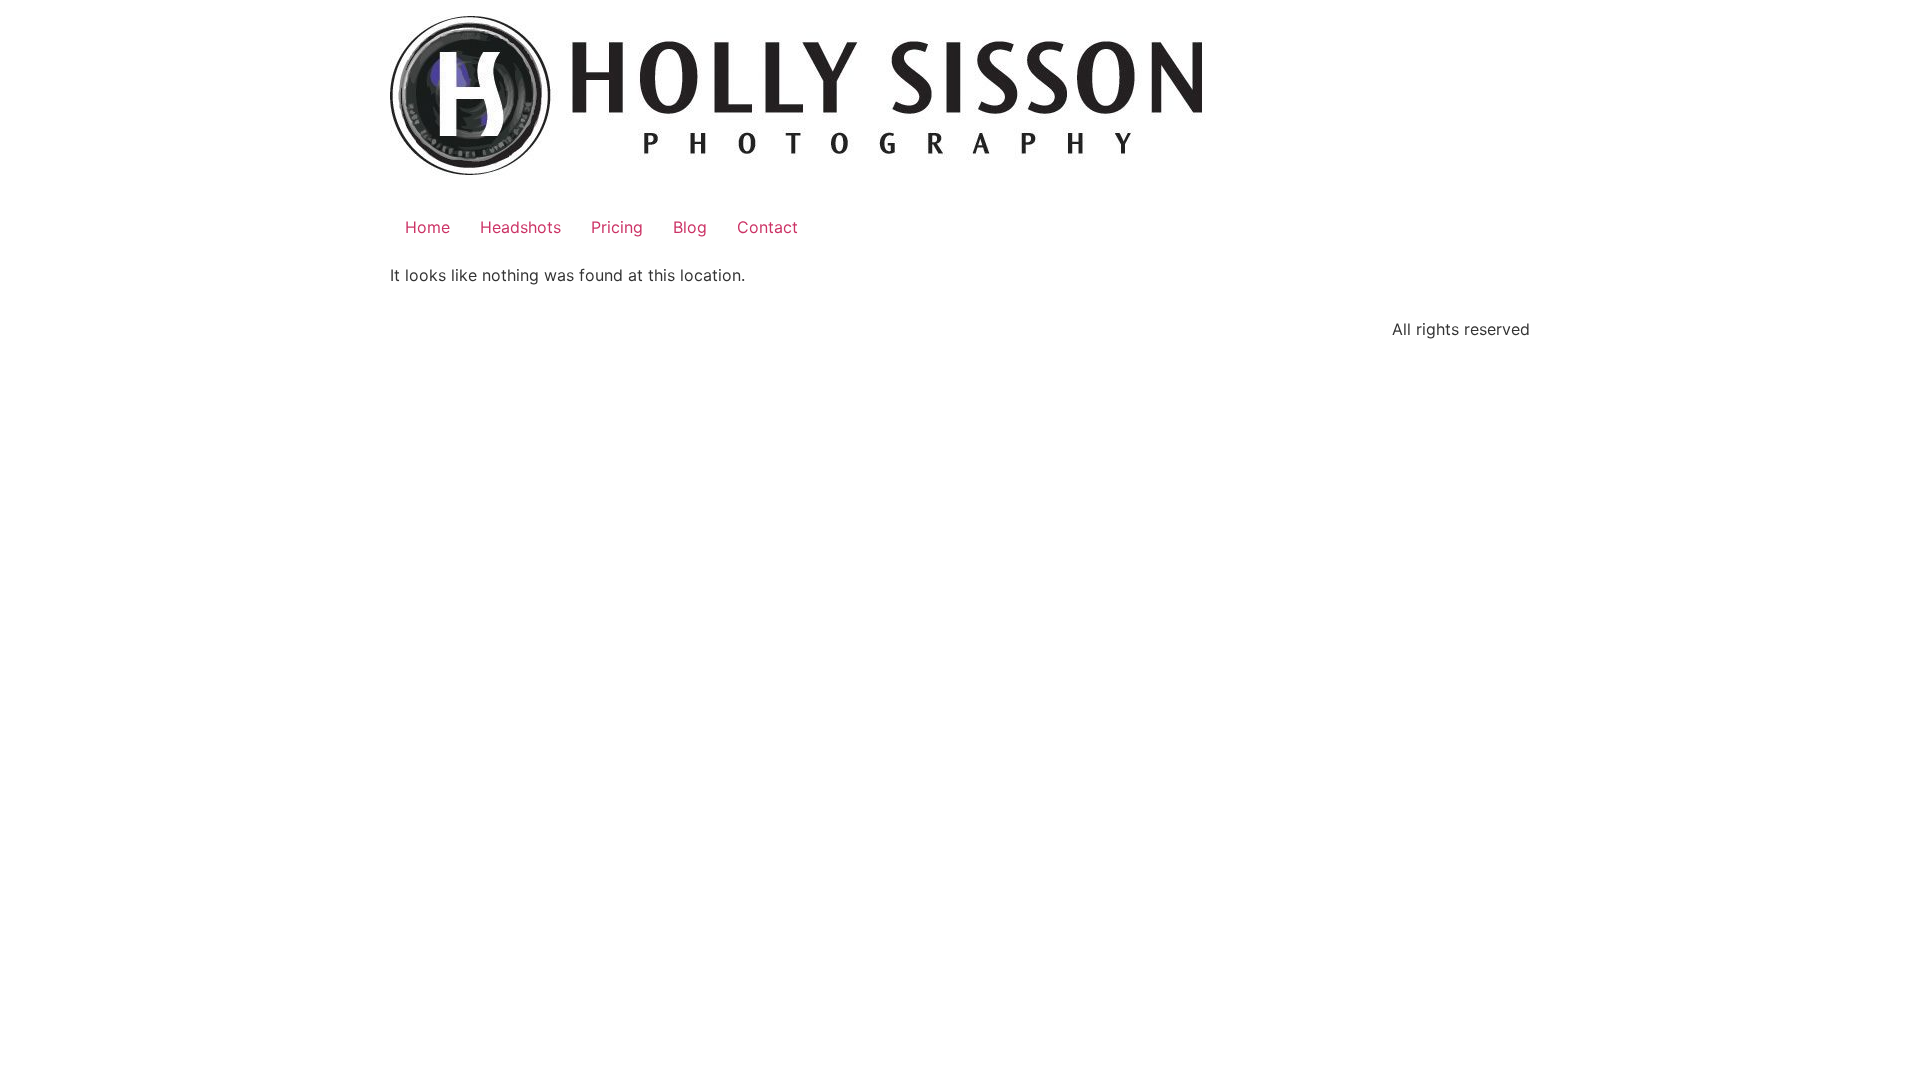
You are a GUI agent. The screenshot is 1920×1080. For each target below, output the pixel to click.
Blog (690, 227)
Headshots (520, 227)
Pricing (617, 227)
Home (427, 227)
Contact (767, 227)
